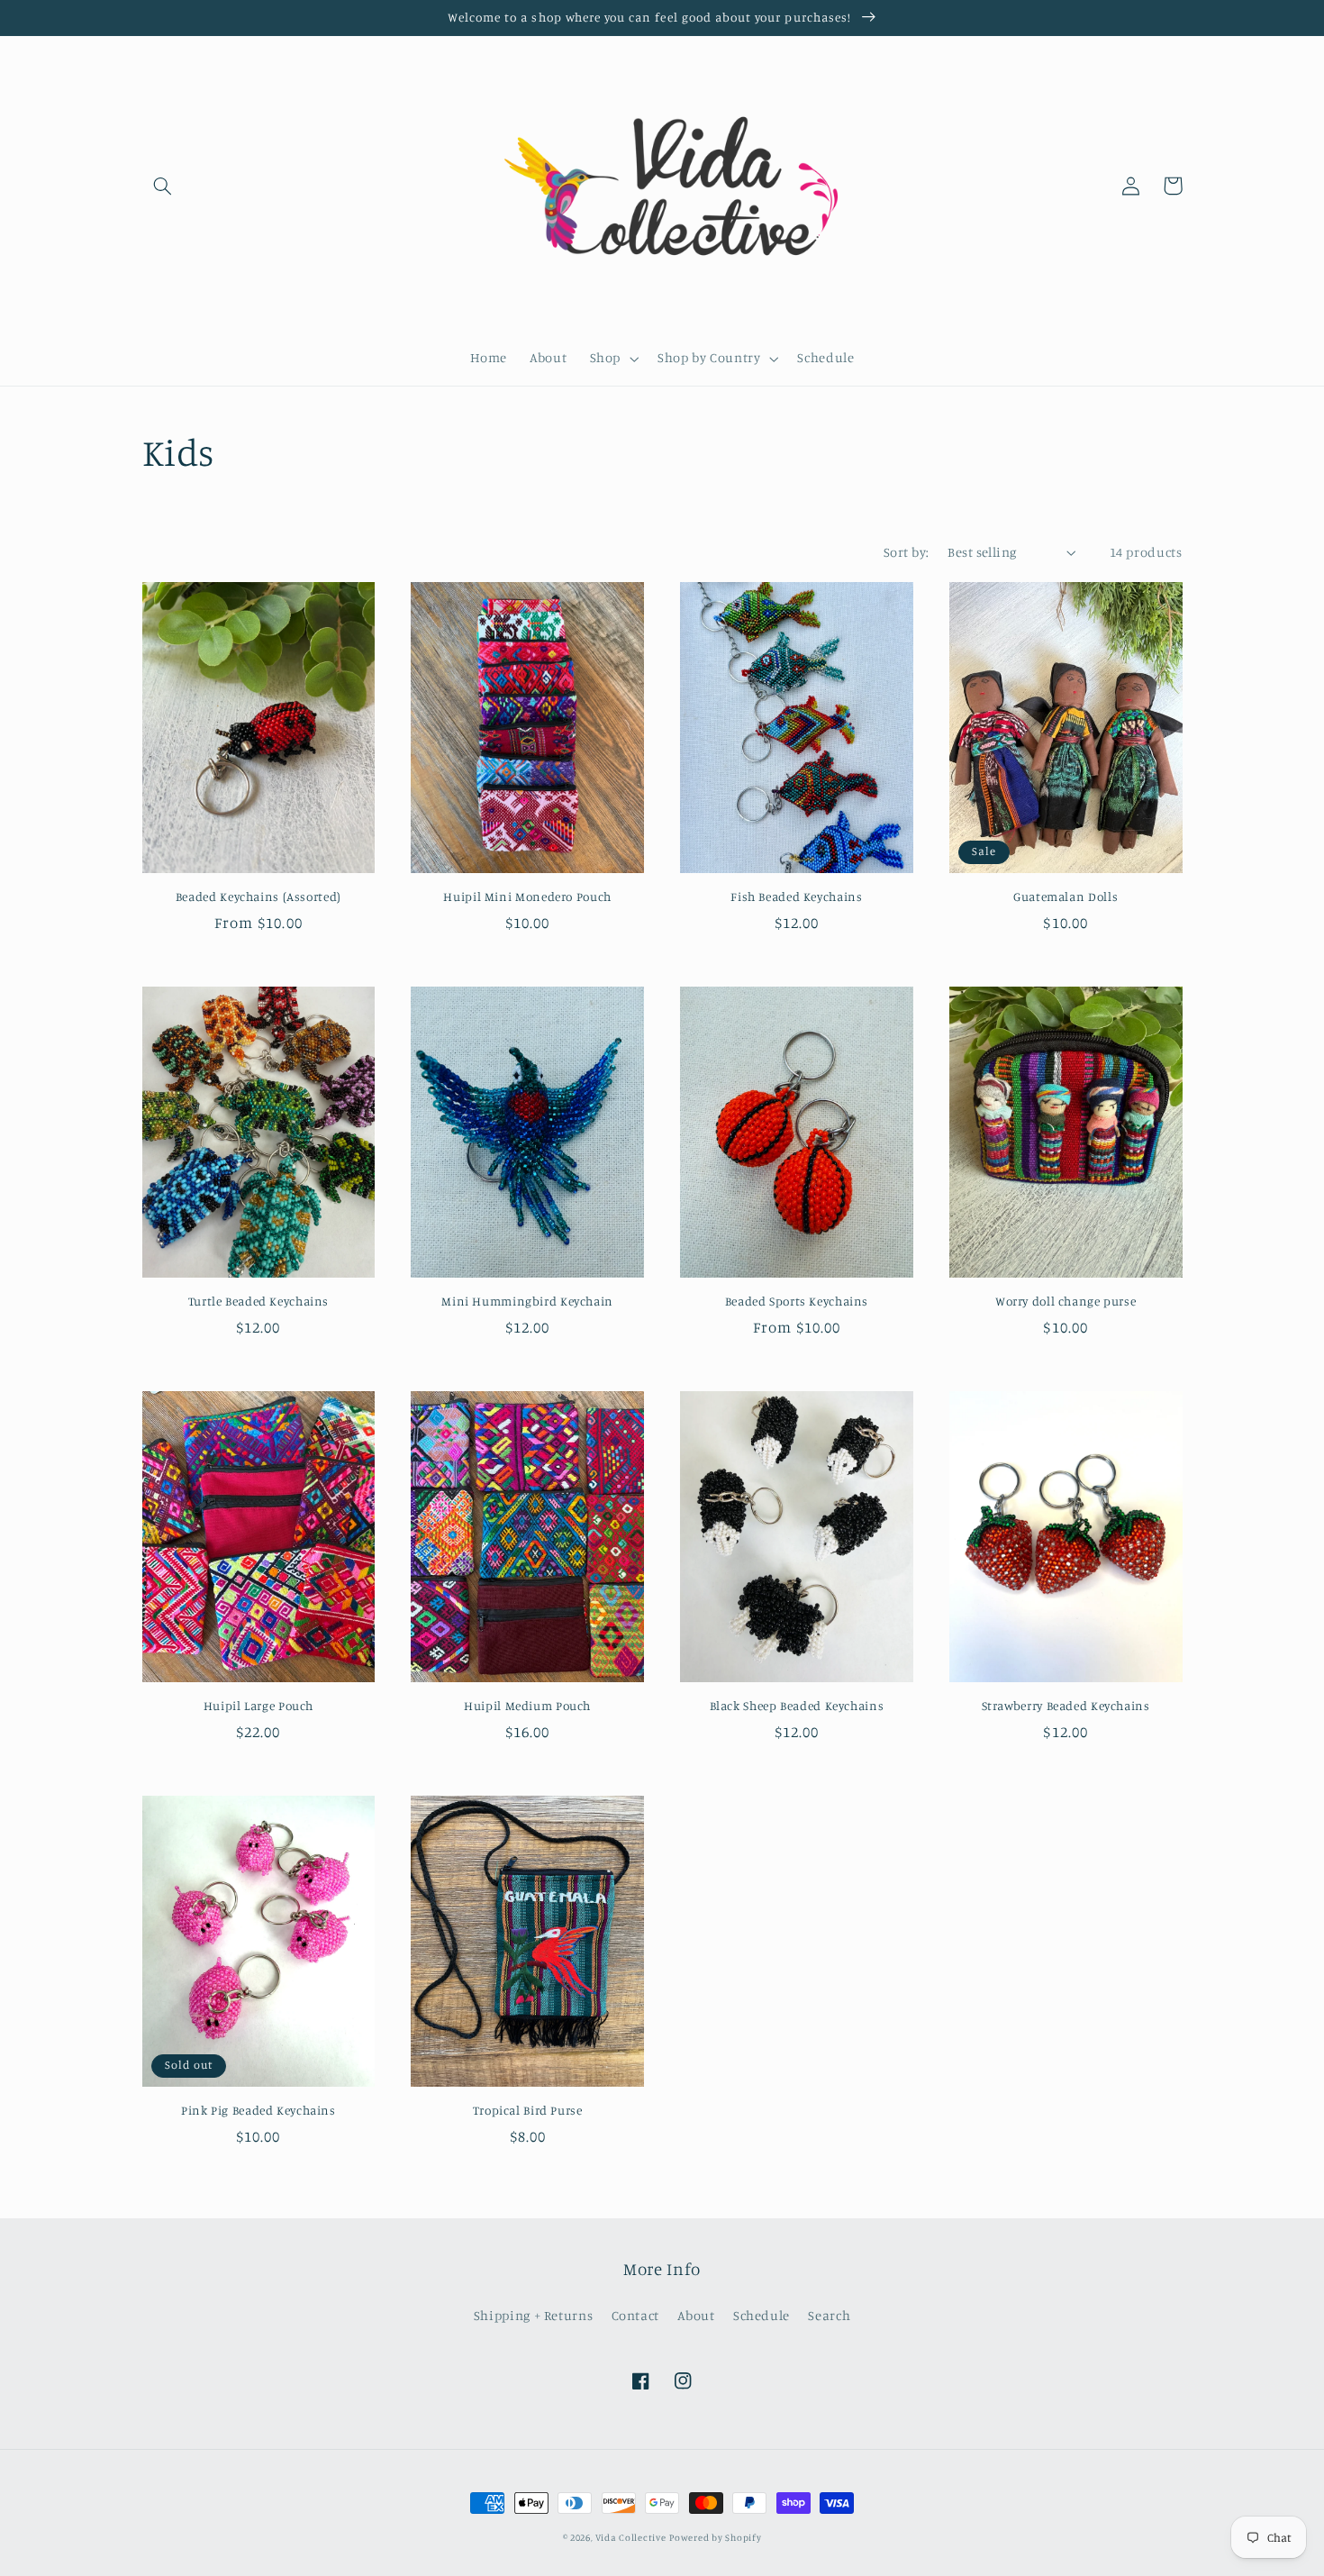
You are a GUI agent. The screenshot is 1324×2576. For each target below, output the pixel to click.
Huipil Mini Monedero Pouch (527, 897)
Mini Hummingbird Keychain (527, 1301)
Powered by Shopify (715, 2537)
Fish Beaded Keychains (796, 897)
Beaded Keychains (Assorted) (258, 897)
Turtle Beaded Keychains (259, 1301)
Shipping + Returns (533, 2315)
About (696, 2315)
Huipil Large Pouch (258, 1706)
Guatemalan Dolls (1066, 897)
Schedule (762, 2315)
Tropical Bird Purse (528, 2110)
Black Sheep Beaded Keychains (797, 1706)
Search (829, 2315)
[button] (163, 186)
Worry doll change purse (1066, 1301)
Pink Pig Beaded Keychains (258, 2110)
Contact (635, 2315)
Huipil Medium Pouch (527, 1706)
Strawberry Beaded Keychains (1066, 1706)
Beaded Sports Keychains (797, 1301)
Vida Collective (630, 2537)
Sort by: (906, 552)
